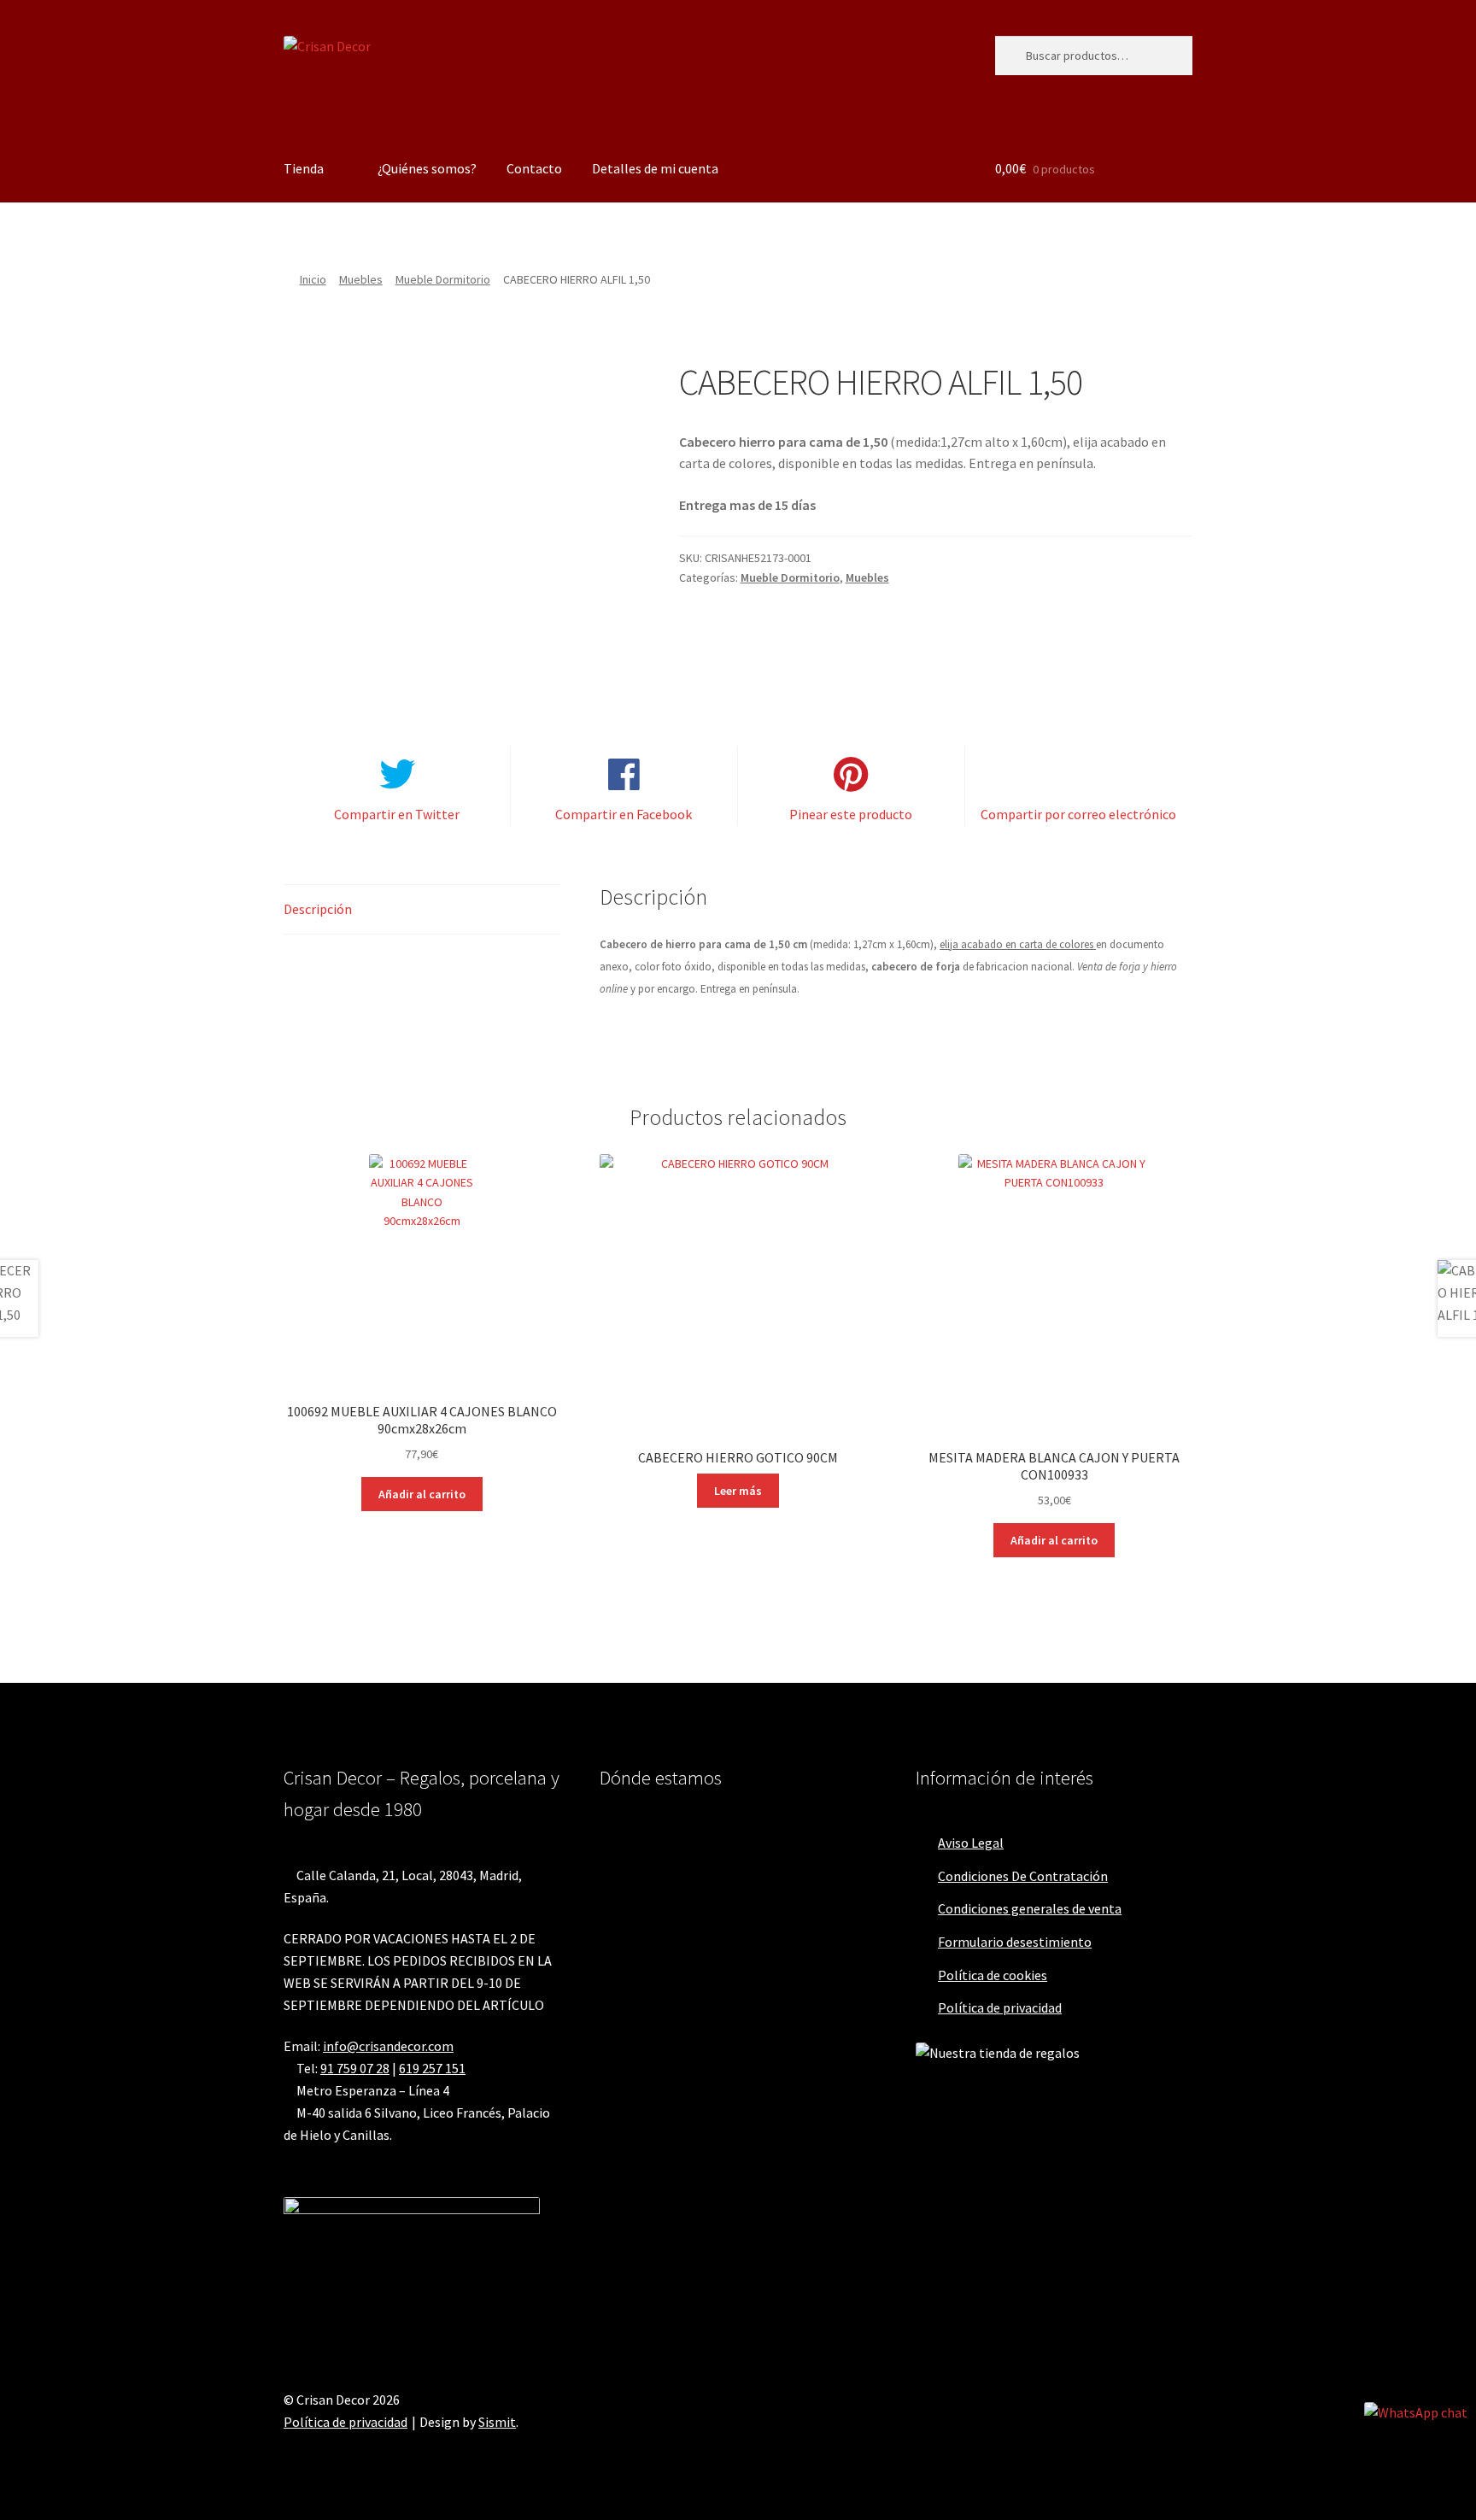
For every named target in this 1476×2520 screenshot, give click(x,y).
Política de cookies (993, 1975)
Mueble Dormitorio (443, 279)
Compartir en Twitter (397, 814)
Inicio (313, 279)
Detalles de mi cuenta (655, 168)
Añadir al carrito (422, 1494)
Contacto (534, 168)
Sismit (497, 2422)
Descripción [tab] (318, 909)
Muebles (361, 279)
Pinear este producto (851, 814)
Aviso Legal (971, 1843)
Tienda (304, 168)
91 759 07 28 (355, 2068)
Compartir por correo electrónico (1078, 814)
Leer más (738, 1491)
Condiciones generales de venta (1030, 1908)
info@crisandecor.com (388, 2046)
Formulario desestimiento (1015, 1942)
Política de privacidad (1000, 2007)
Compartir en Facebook (624, 814)
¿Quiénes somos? (427, 168)
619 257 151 (432, 2068)
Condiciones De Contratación (1023, 1876)
